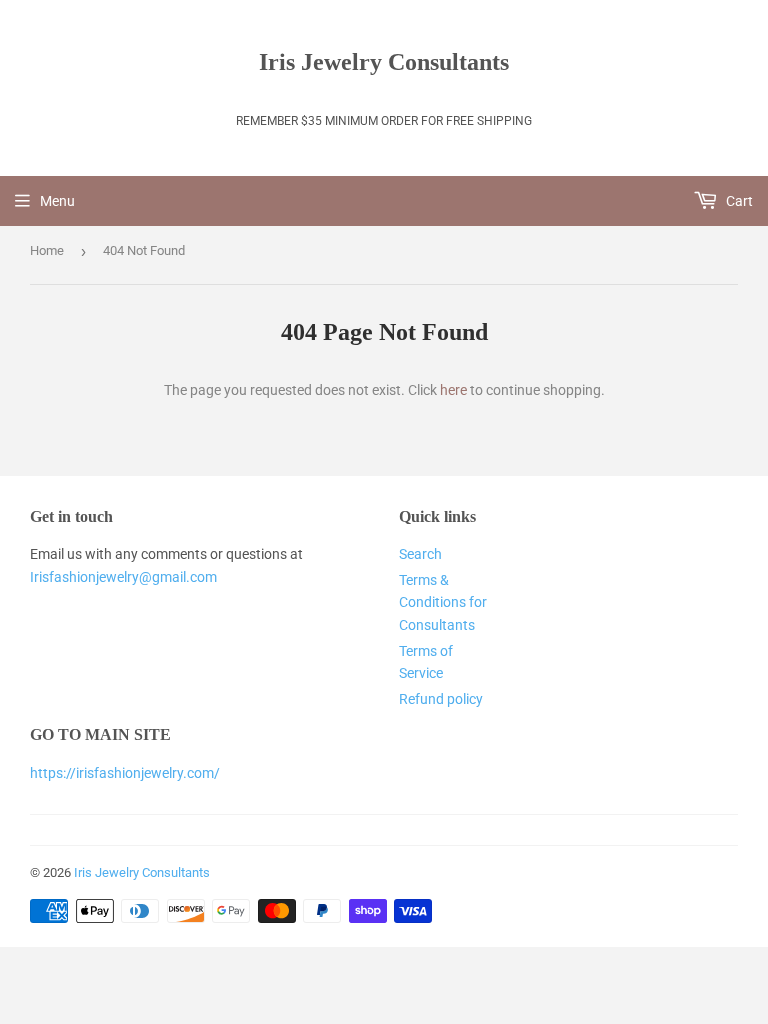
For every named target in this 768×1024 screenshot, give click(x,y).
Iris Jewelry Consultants (384, 61)
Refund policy (441, 699)
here (453, 390)
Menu (57, 201)
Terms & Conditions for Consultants (443, 602)
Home (47, 250)
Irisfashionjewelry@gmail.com (123, 577)
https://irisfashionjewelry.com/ (125, 773)
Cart (738, 201)
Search (420, 554)
